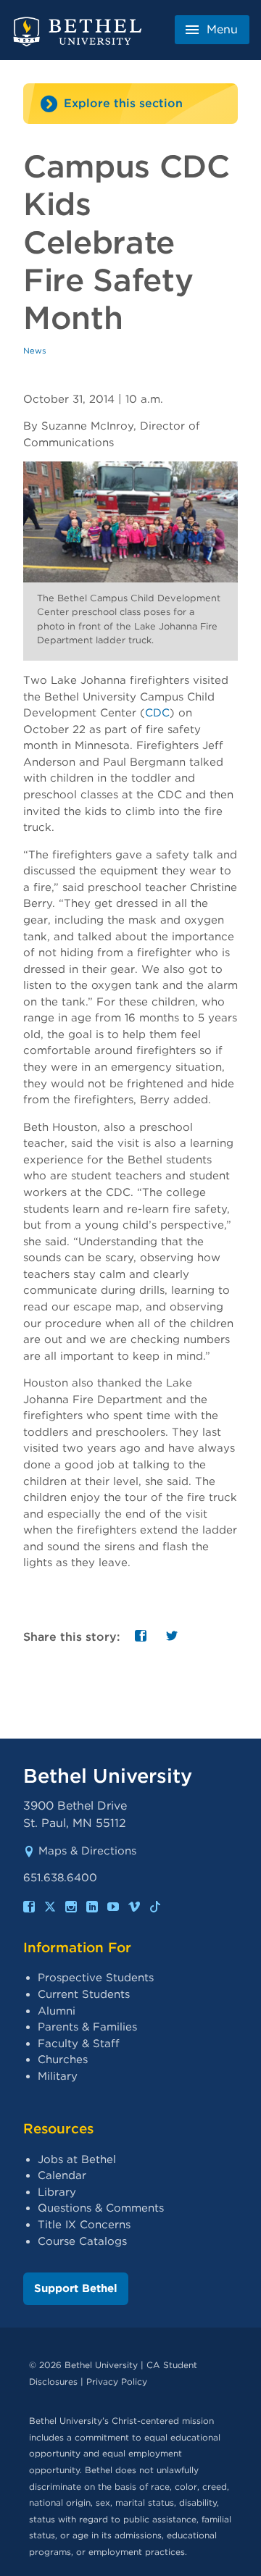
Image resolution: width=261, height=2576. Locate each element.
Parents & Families (87, 2027)
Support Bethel (76, 2288)
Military (58, 2076)
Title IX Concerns (84, 2225)
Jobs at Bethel (77, 2159)
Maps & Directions (87, 1851)
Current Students (84, 1994)
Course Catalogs (82, 2241)
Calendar (62, 2175)
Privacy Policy (117, 2381)
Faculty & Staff (79, 2044)
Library (57, 2192)
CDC (157, 713)
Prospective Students (96, 1978)
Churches (63, 2059)
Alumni (57, 2011)
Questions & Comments (101, 2208)
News (35, 351)
